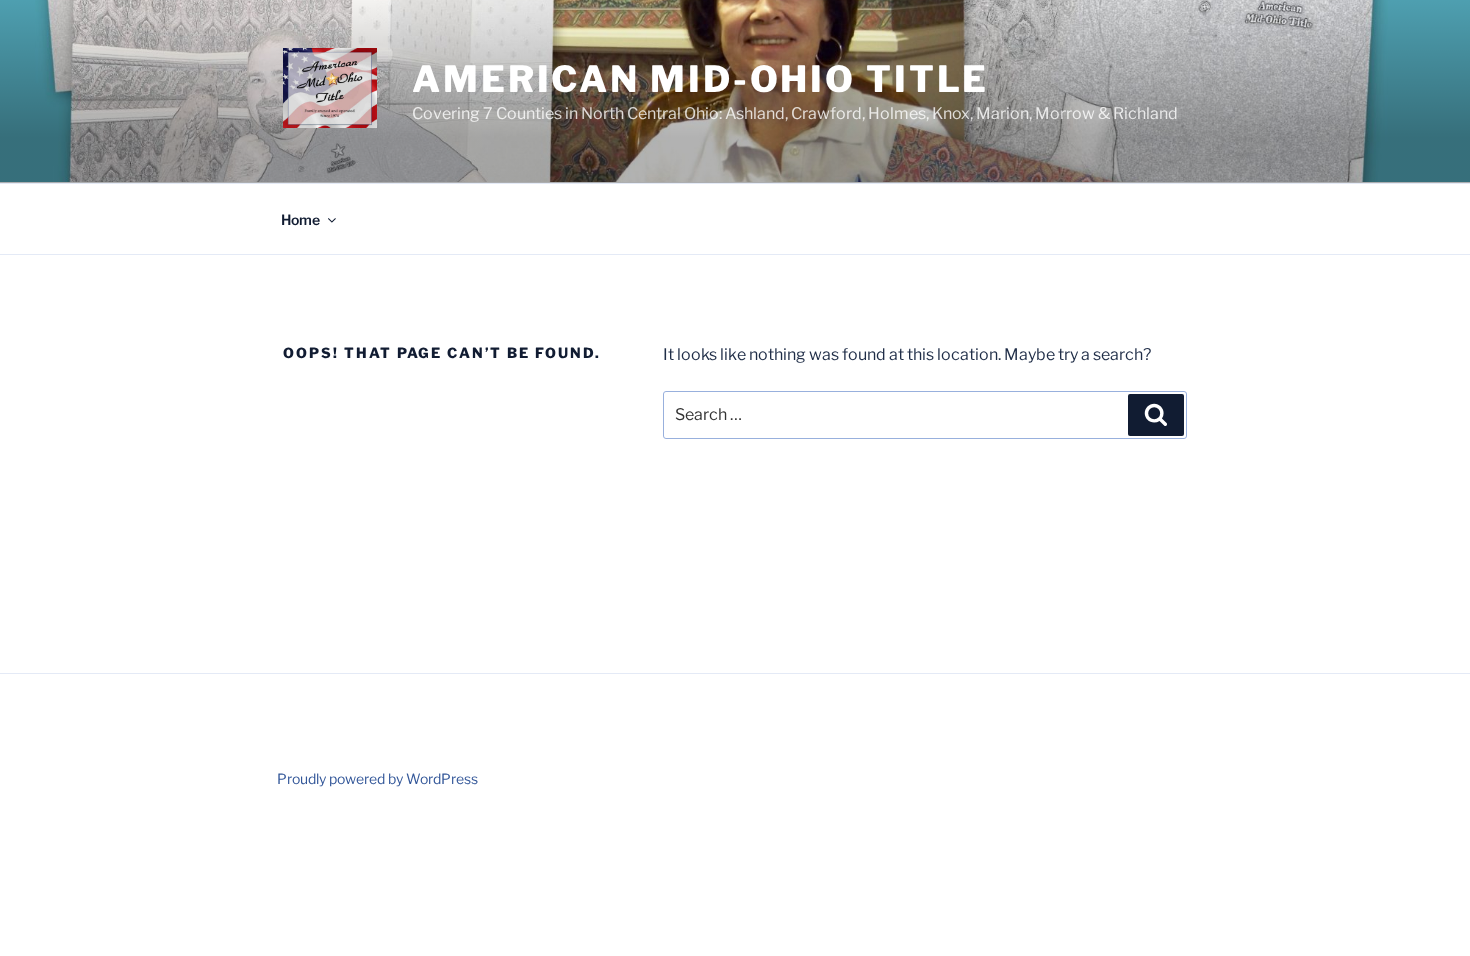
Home (300, 219)
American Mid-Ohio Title (700, 79)
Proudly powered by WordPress (377, 778)
